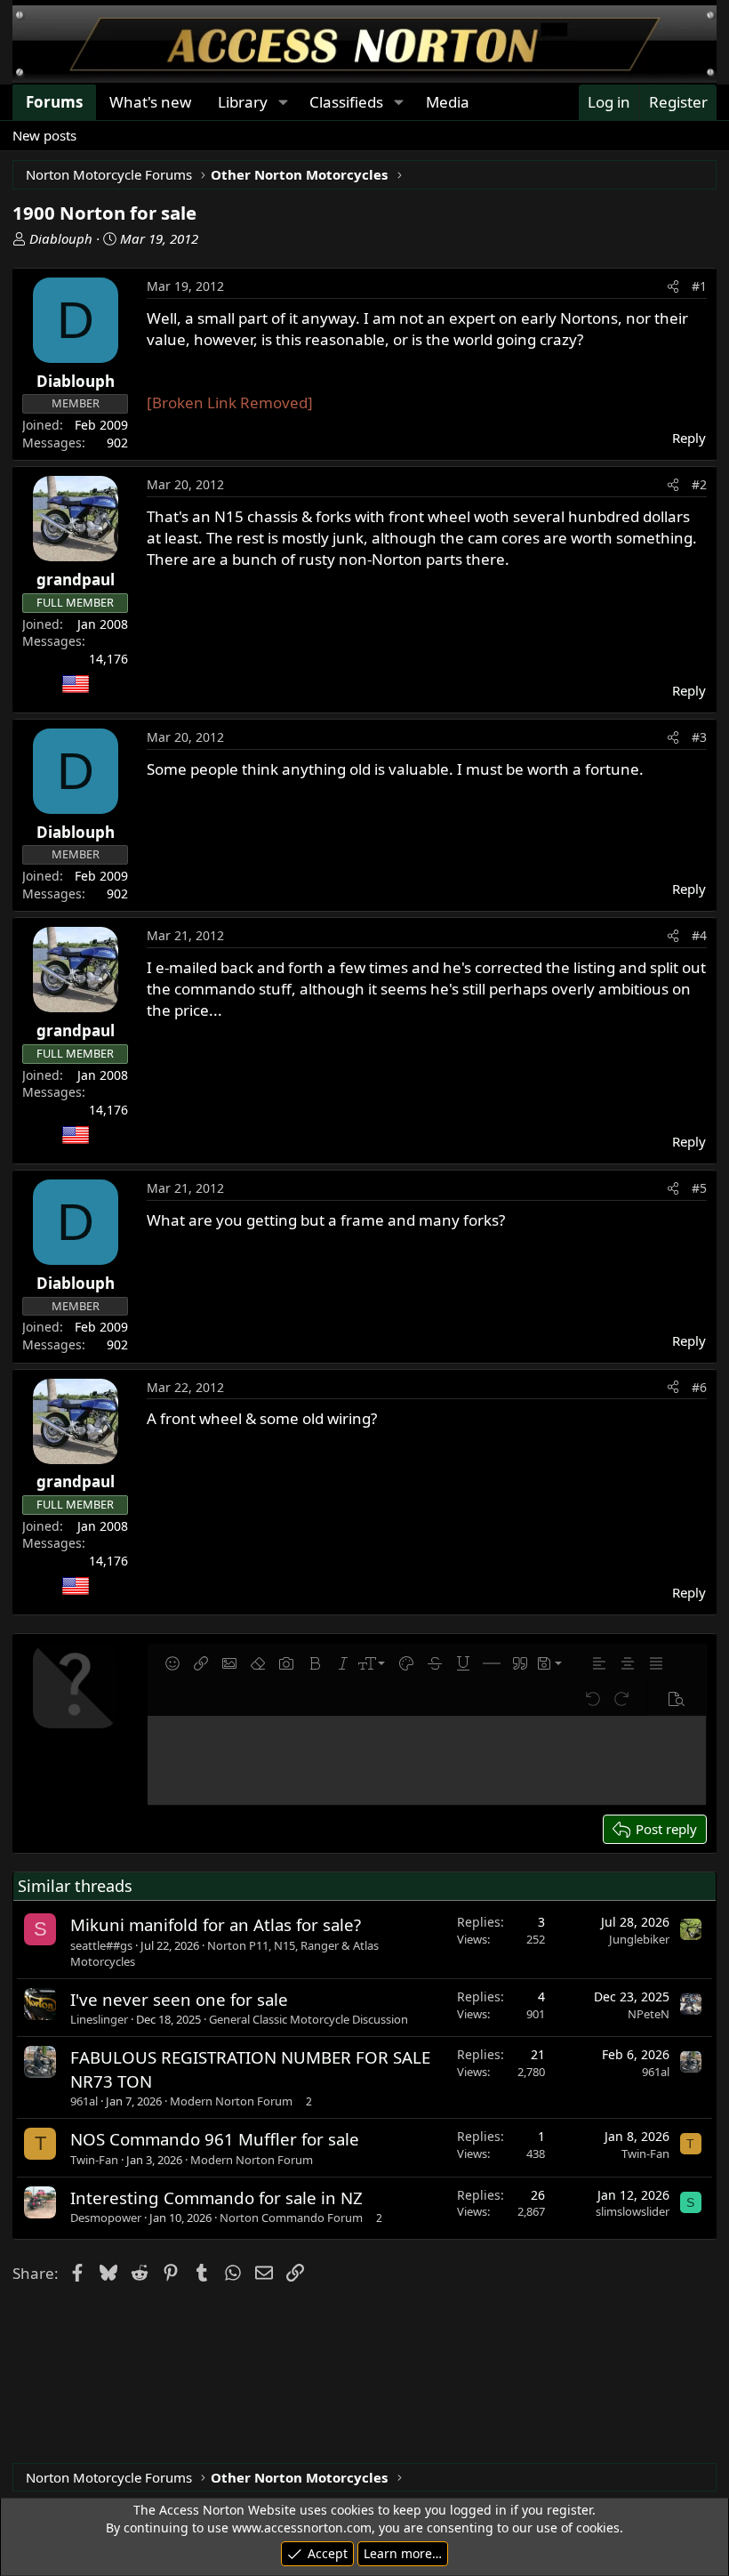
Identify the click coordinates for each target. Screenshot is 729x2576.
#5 (699, 1188)
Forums (54, 102)
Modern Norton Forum (231, 2101)
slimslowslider (633, 2211)
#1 (699, 286)
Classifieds (346, 102)
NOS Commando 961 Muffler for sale (215, 2139)
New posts (44, 135)
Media (448, 102)
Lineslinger (99, 2019)
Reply (689, 438)
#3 (699, 737)
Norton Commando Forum (291, 2218)
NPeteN (649, 2014)
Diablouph (61, 238)
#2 (699, 484)
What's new (150, 102)
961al (84, 2101)
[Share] (673, 286)
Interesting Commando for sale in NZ (216, 2198)
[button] (283, 102)
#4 (699, 935)
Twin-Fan (94, 2160)
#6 (699, 1387)
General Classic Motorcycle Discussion (308, 2019)
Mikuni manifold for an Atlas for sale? (216, 1924)
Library (243, 102)
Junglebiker (639, 1939)
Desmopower (106, 2218)
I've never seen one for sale (179, 1999)
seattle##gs (101, 1945)
